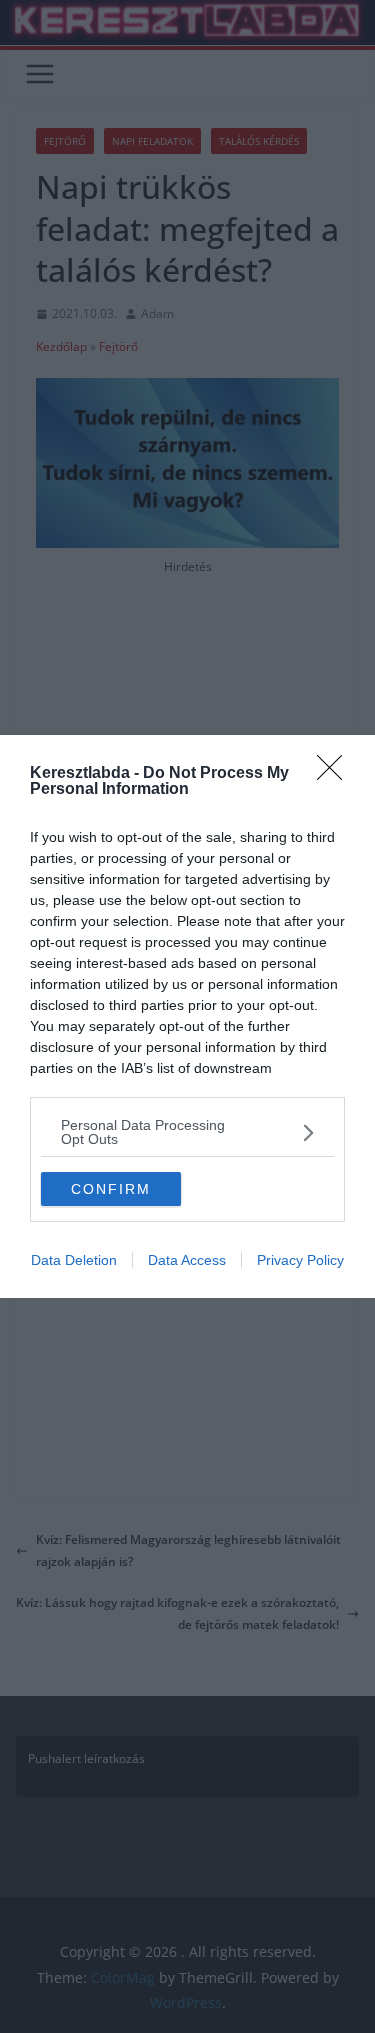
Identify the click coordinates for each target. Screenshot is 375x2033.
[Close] (336, 774)
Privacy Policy (300, 1260)
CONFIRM (111, 1189)
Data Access (187, 1260)
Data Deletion (74, 1260)
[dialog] (187, 1016)
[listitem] (187, 1132)
